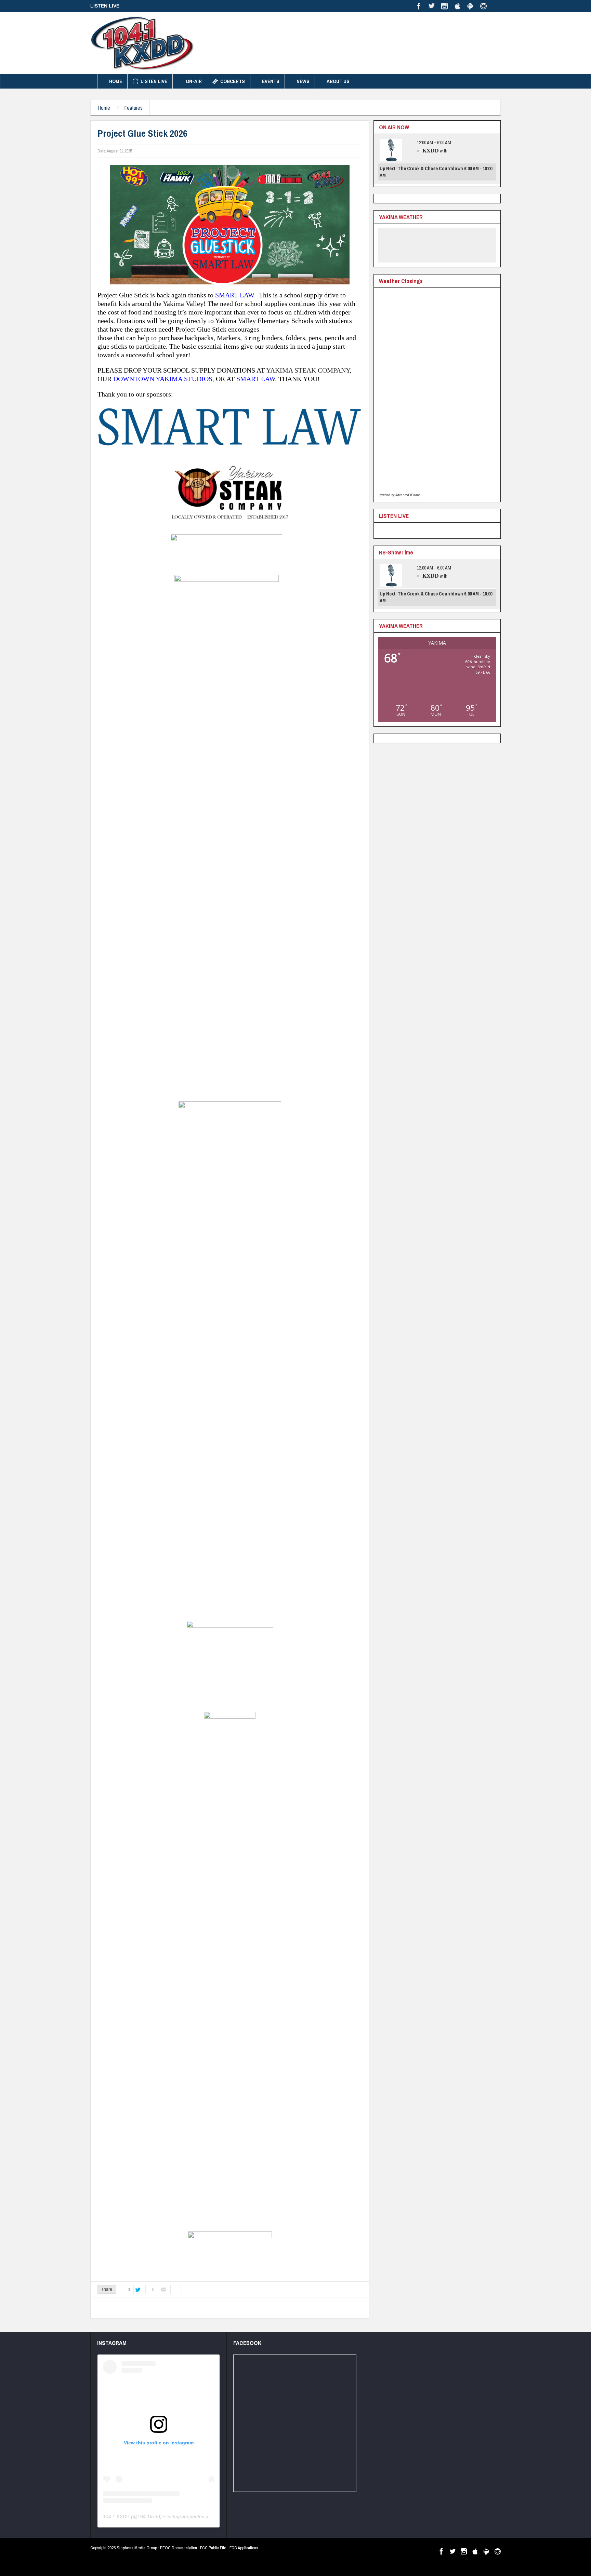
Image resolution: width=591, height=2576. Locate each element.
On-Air (194, 81)
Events (271, 81)
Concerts (233, 81)
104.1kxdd (149, 2517)
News (303, 81)
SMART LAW (234, 295)
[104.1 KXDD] (142, 43)
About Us (338, 81)
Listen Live (154, 81)
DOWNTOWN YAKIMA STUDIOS (163, 379)
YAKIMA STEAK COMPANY (308, 370)
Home (116, 81)
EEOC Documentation (179, 2548)
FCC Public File (213, 2548)
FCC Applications (244, 2548)
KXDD (431, 150)
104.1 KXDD (116, 2517)
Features (133, 108)
